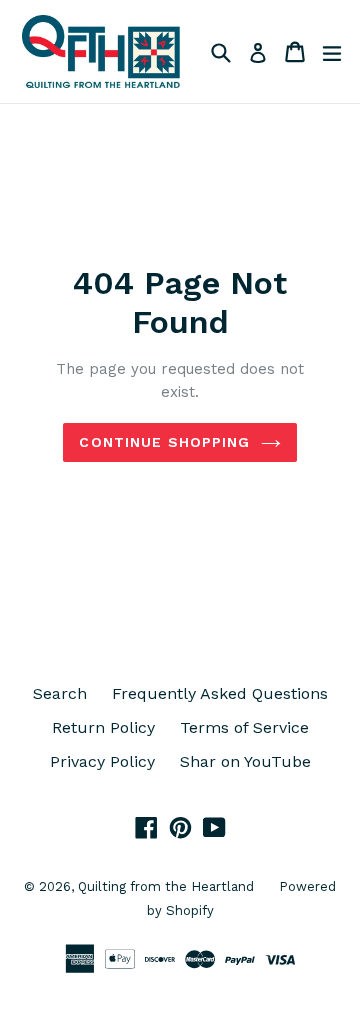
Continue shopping (164, 442)
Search (60, 693)
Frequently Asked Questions (220, 693)
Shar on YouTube (245, 761)
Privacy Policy (102, 761)
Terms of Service (244, 727)
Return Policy (103, 727)
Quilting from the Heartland (166, 886)
